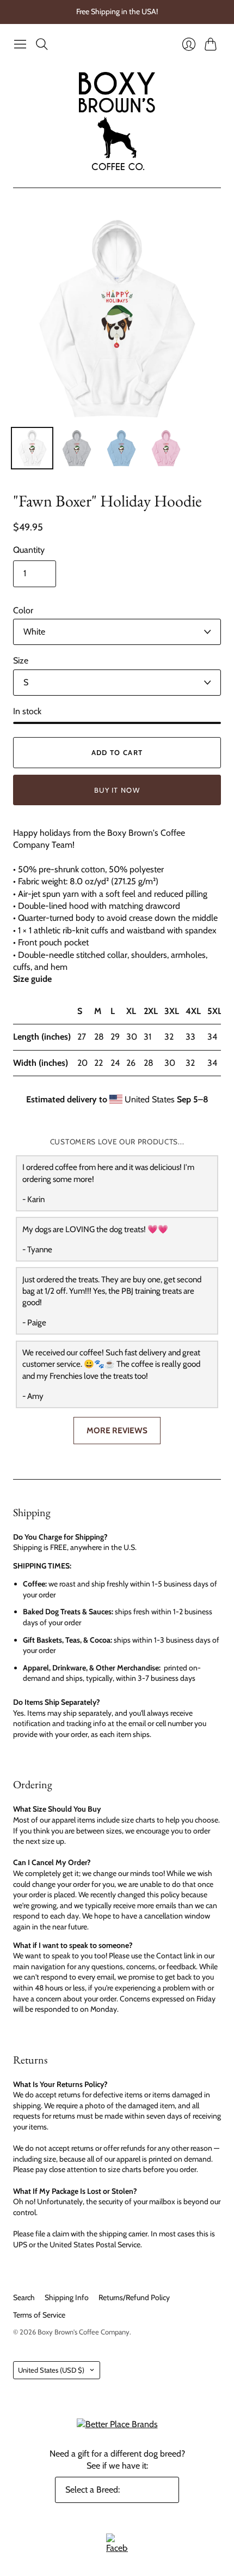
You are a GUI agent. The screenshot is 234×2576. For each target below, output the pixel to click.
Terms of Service (39, 2315)
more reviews (117, 1430)
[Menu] (20, 44)
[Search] (42, 44)
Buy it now (117, 790)
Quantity (29, 550)
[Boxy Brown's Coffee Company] (117, 121)
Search (24, 2297)
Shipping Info (67, 2297)
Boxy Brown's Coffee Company (84, 2332)
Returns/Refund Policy (134, 2297)
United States (51, 2370)
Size (21, 660)
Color (23, 610)
